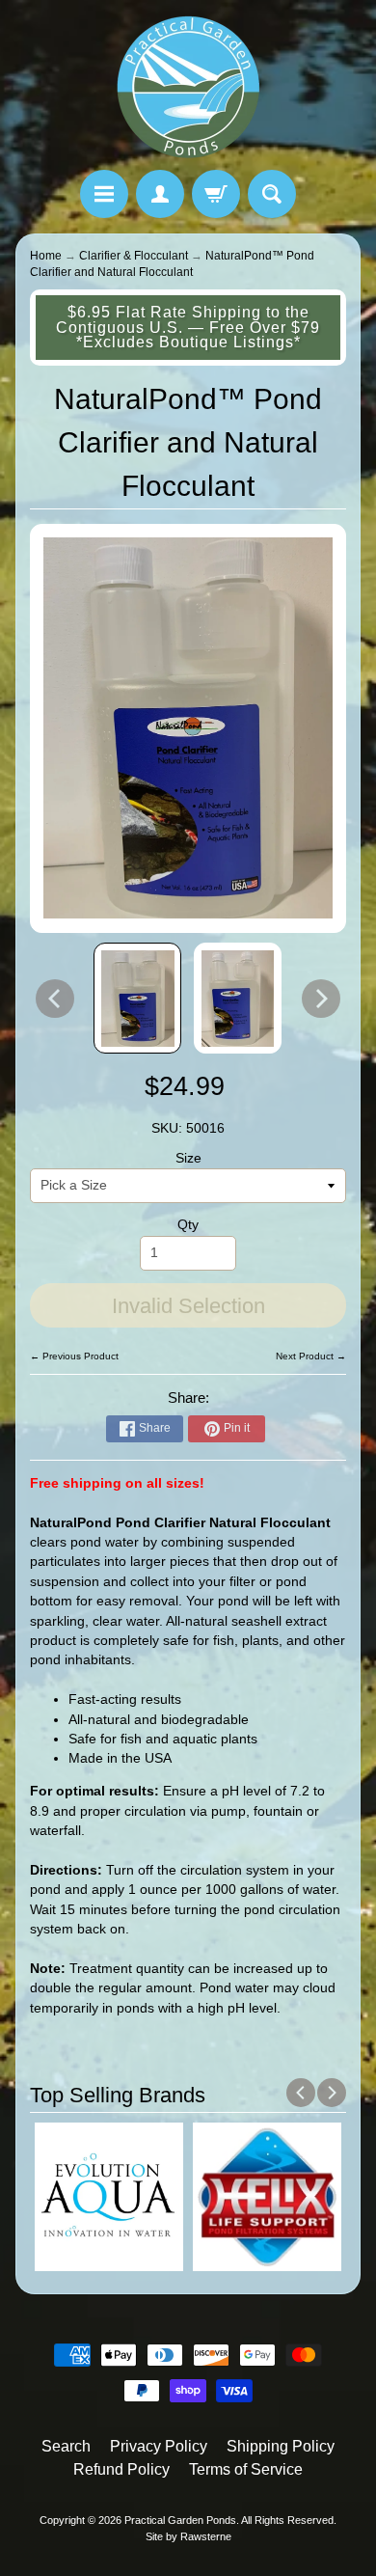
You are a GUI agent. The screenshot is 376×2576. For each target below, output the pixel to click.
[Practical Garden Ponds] (188, 88)
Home (46, 256)
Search (66, 2446)
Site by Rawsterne (188, 2536)
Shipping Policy (281, 2446)
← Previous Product (74, 1356)
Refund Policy (121, 2469)
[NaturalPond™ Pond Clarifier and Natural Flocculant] (138, 999)
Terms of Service (246, 2469)
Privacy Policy (159, 2446)
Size (188, 1158)
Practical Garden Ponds (180, 2520)
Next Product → (311, 1356)
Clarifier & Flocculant (134, 256)
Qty (188, 1225)
